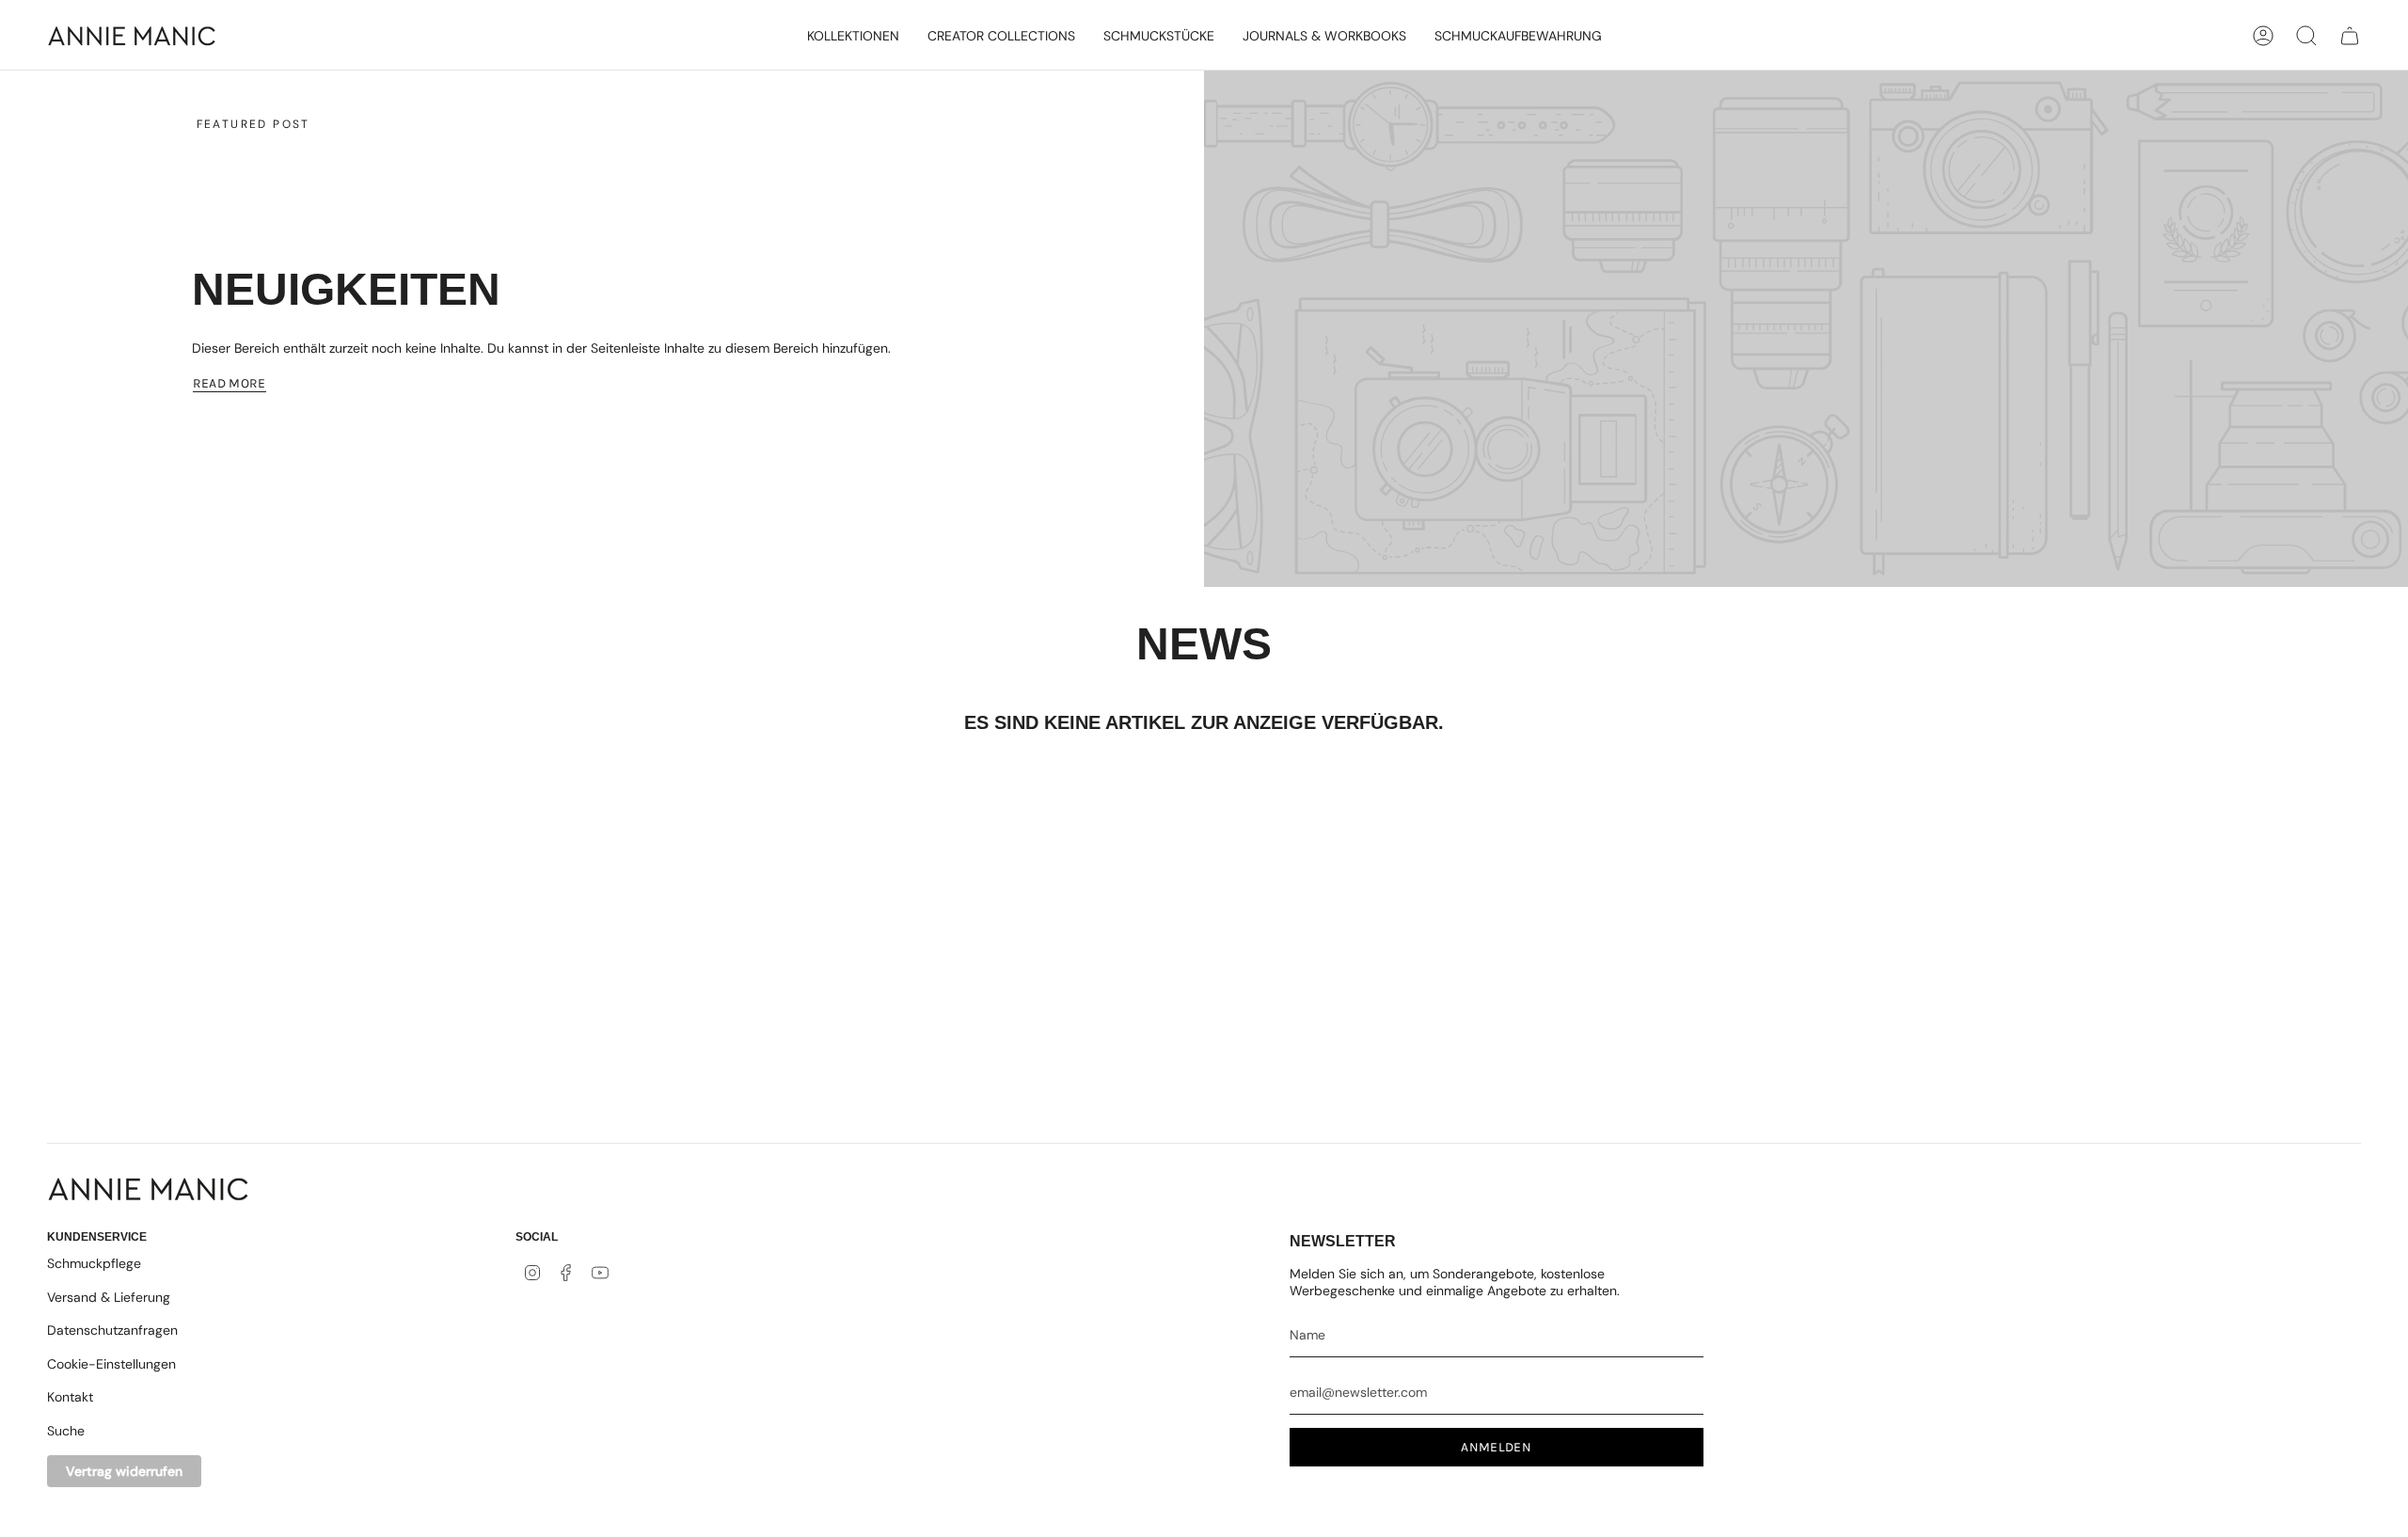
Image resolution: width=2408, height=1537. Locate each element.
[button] (853, 36)
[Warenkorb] (2350, 36)
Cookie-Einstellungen (111, 1364)
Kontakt (70, 1397)
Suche (66, 1431)
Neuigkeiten (346, 289)
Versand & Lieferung (109, 1297)
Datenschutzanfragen (112, 1330)
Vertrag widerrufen (124, 1471)
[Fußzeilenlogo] (148, 1189)
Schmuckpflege (94, 1263)
